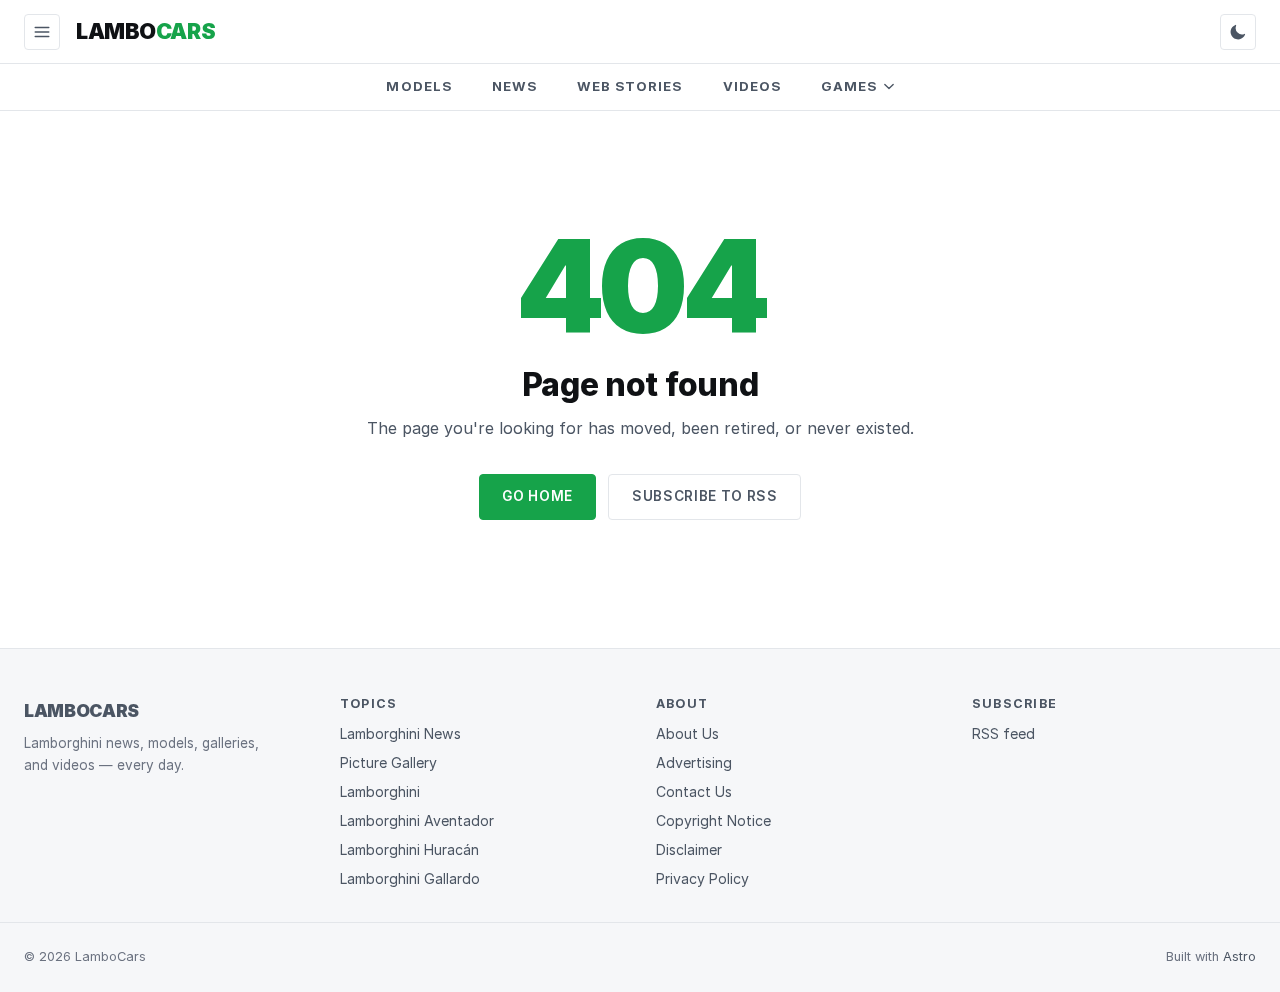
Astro (1239, 956)
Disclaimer (689, 849)
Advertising (694, 762)
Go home (537, 496)
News (514, 86)
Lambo (145, 31)
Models (418, 86)
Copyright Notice (713, 820)
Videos (752, 86)
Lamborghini (380, 791)
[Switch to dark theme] (1238, 32)
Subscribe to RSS (705, 496)
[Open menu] (42, 32)
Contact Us (694, 791)
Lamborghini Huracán (409, 849)
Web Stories (630, 86)
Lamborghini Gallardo (410, 878)
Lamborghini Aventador (417, 820)
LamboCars (81, 710)
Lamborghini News (400, 733)
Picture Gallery (388, 762)
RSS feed (1003, 733)
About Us (687, 733)
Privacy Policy (702, 878)
